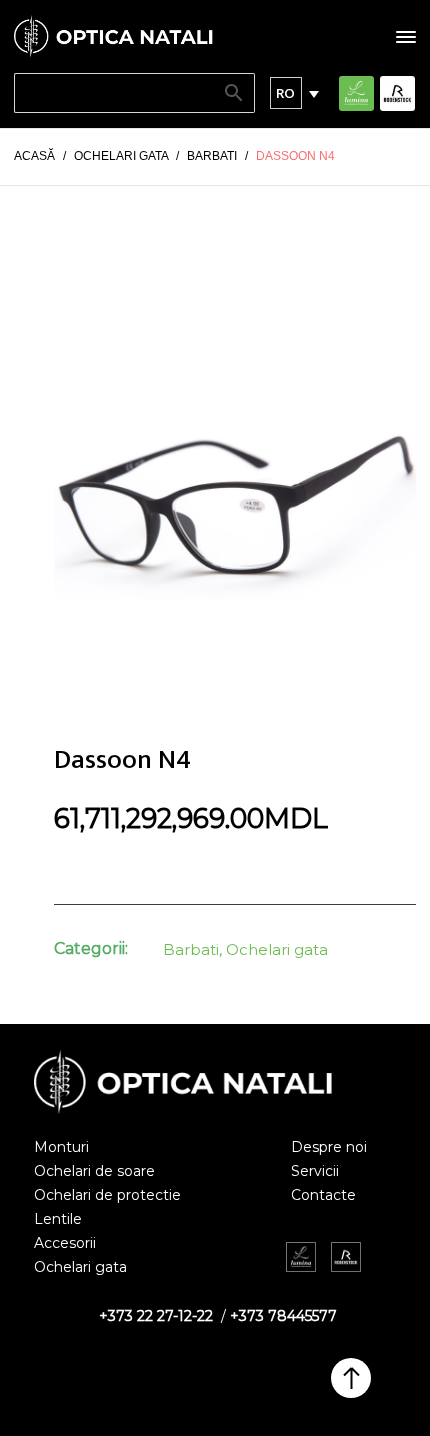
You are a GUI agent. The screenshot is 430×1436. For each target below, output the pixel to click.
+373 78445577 (283, 1316)
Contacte (323, 1195)
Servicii (315, 1171)
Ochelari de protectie (107, 1195)
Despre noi (329, 1147)
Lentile (58, 1219)
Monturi (61, 1147)
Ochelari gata (277, 949)
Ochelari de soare (94, 1171)
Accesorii (65, 1243)
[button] (286, 93)
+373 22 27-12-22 (156, 1316)
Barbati (191, 949)
